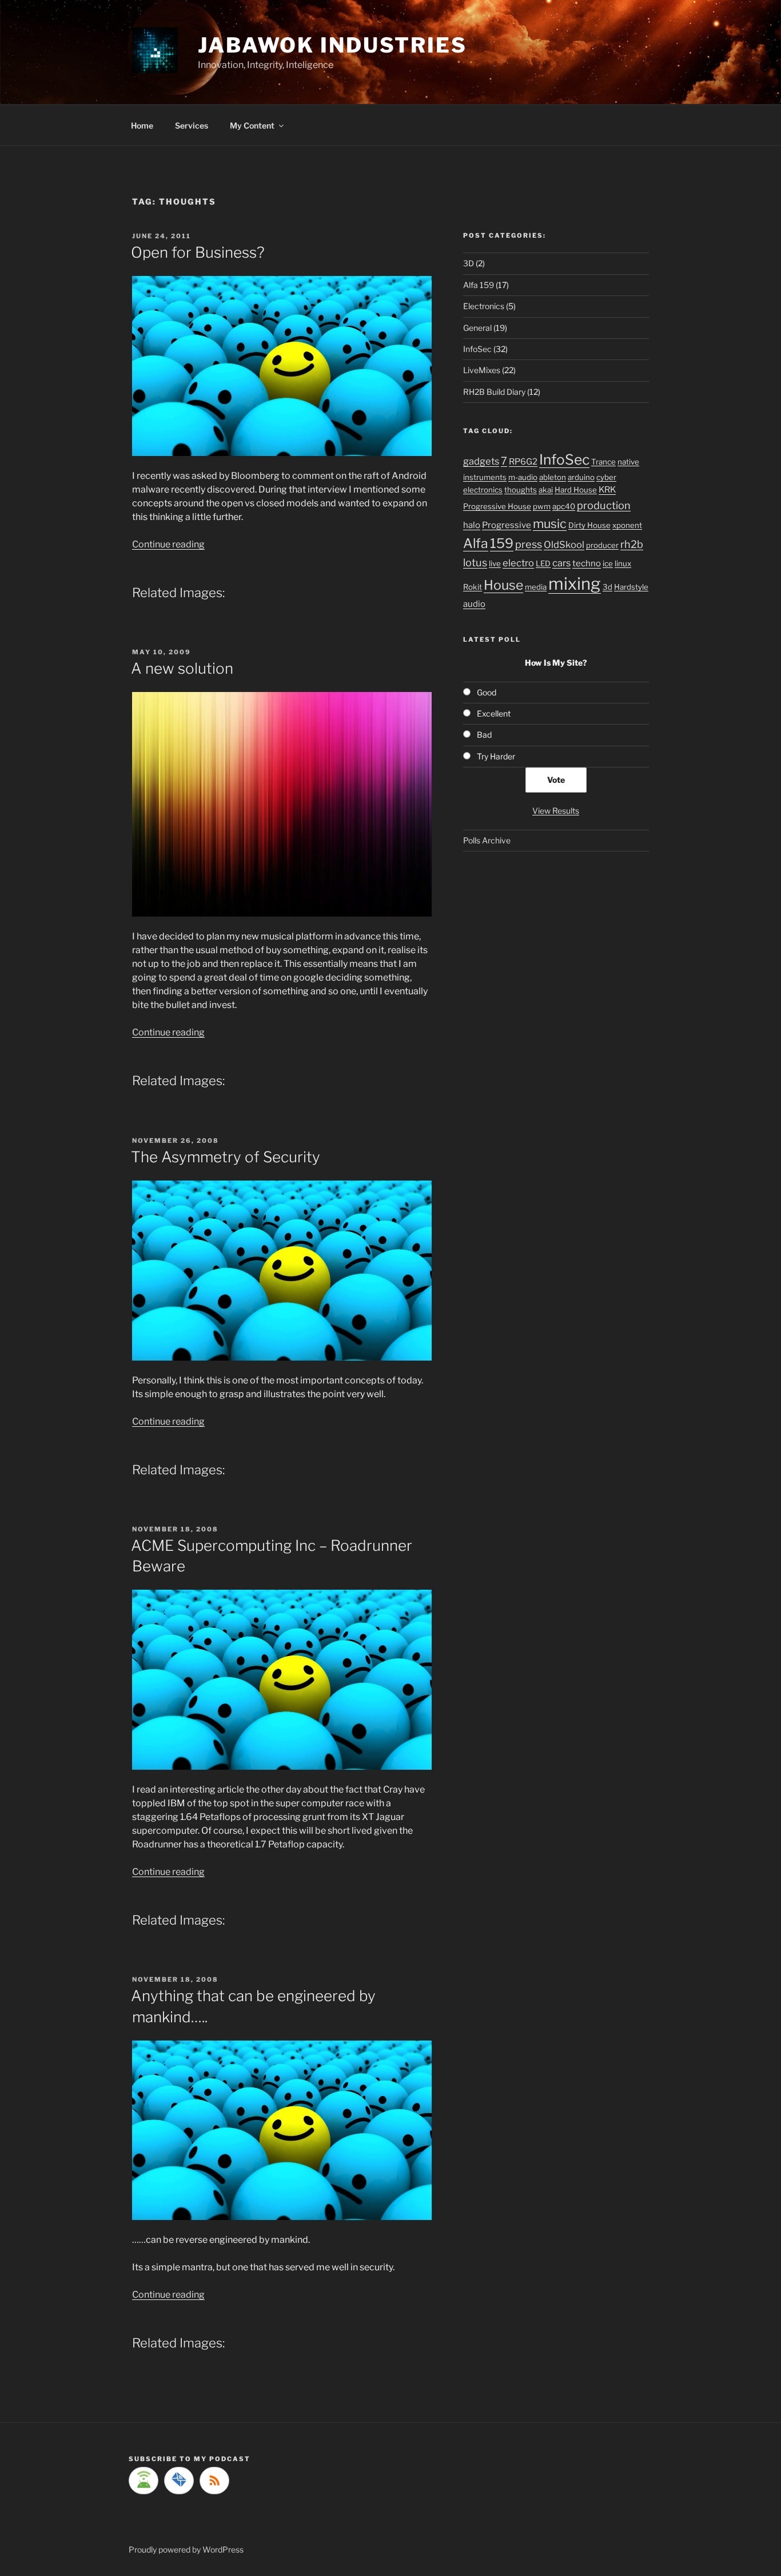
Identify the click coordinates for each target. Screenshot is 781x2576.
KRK (607, 490)
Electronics (484, 306)
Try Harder (496, 756)
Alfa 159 (479, 285)
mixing (575, 584)
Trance (603, 462)
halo (472, 525)
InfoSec (477, 349)
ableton (553, 477)
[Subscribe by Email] (179, 2481)
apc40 (564, 506)
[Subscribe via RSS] (214, 2481)
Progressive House (497, 506)
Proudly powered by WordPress (186, 2549)
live (495, 563)
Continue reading (168, 544)
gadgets (481, 461)
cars (561, 563)
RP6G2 (523, 462)
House (503, 585)
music (550, 523)
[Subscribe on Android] (144, 2481)
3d (607, 587)
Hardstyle (631, 587)
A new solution (182, 668)
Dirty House (589, 525)
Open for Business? (198, 252)
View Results (556, 811)
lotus (475, 562)
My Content (252, 125)
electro (518, 563)
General (477, 328)
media (536, 587)
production (604, 505)
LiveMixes (482, 370)
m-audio (523, 477)
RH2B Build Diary (494, 392)
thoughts (521, 490)
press (529, 544)
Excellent (494, 713)
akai (546, 490)
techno (587, 563)
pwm (542, 506)
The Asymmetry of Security (226, 1157)
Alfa (476, 543)
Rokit (473, 587)
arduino (581, 477)
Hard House (576, 490)
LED (543, 563)
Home (142, 125)
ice (608, 563)
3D (469, 263)
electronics (483, 490)
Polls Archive (487, 840)
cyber (606, 477)
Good (487, 692)
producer (602, 545)
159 (502, 543)
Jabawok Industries (332, 45)
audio (474, 604)
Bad (484, 735)
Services (192, 125)
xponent (627, 525)
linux (623, 563)
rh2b (632, 544)
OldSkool (564, 545)
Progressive (507, 525)
